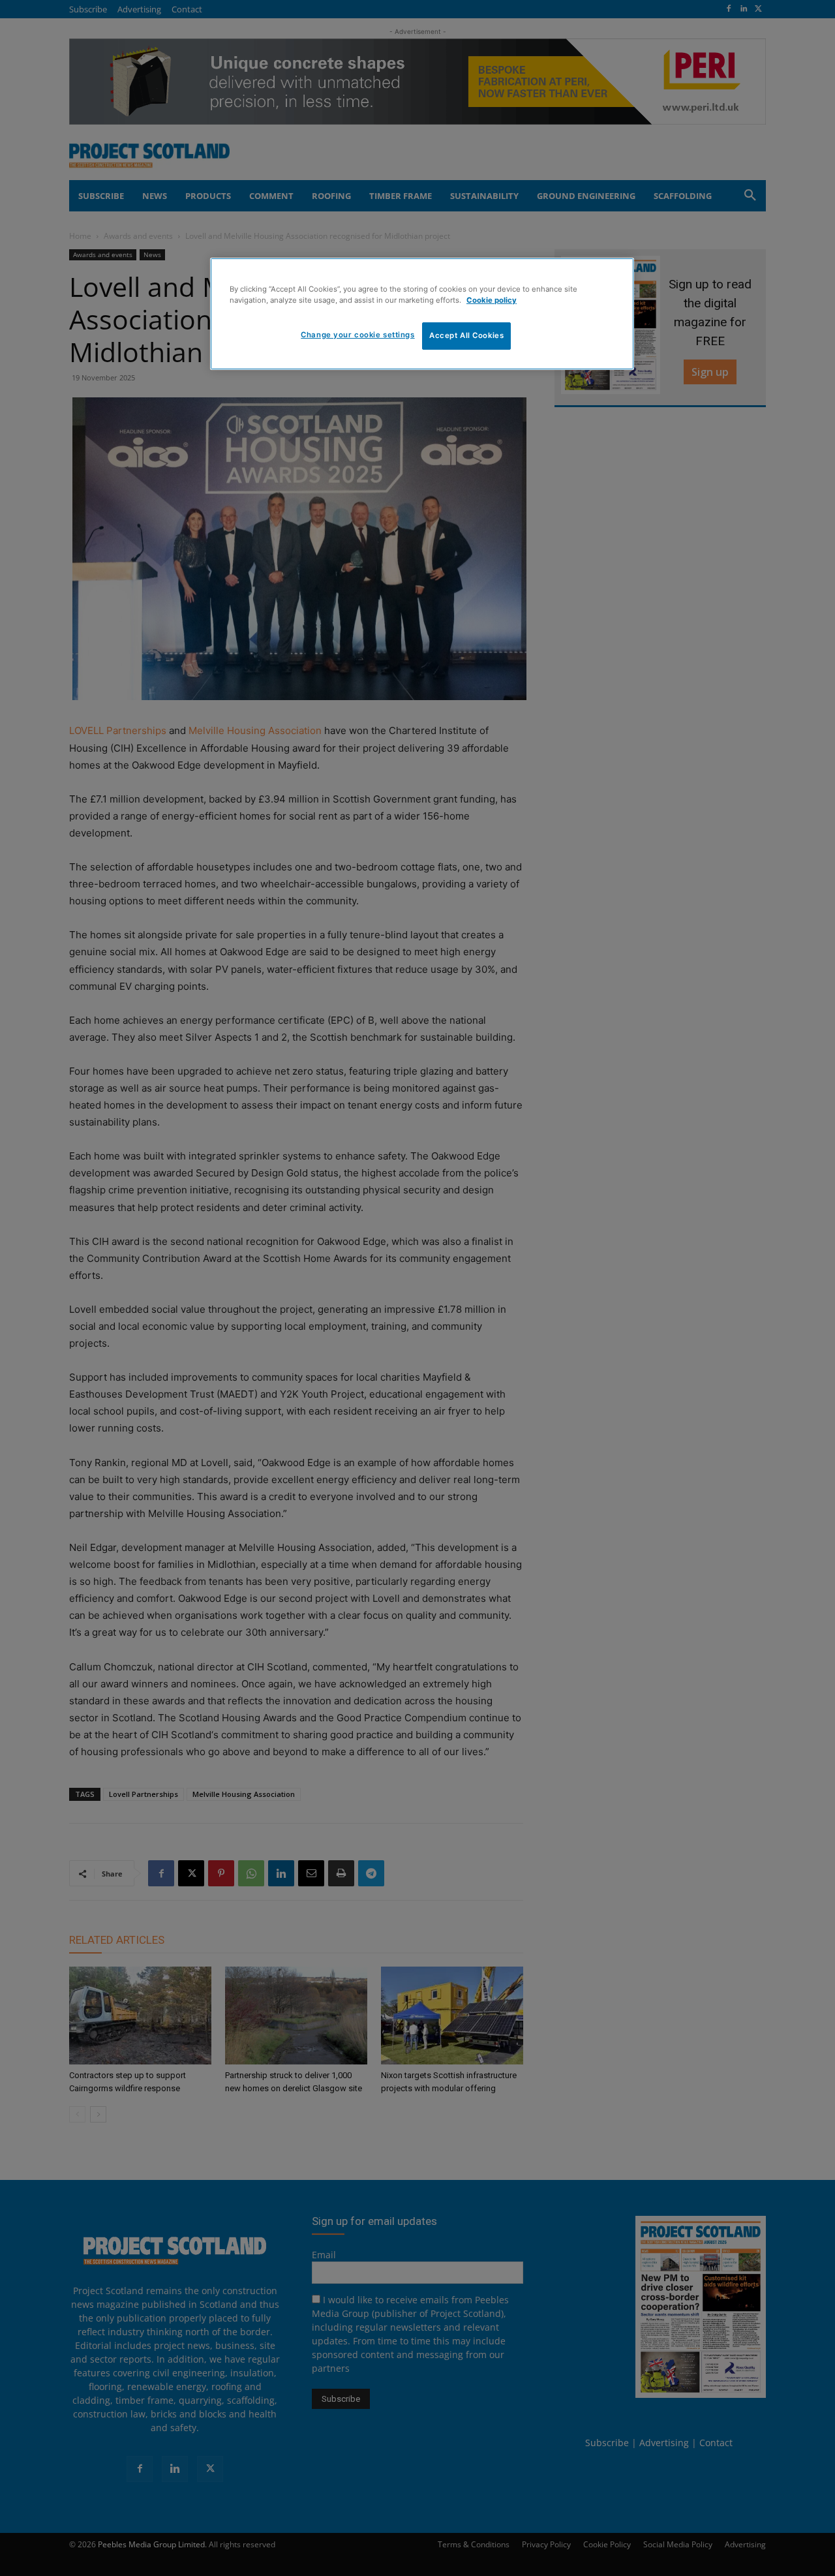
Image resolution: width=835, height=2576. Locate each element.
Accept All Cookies (466, 335)
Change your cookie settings (357, 335)
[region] (422, 314)
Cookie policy (492, 300)
